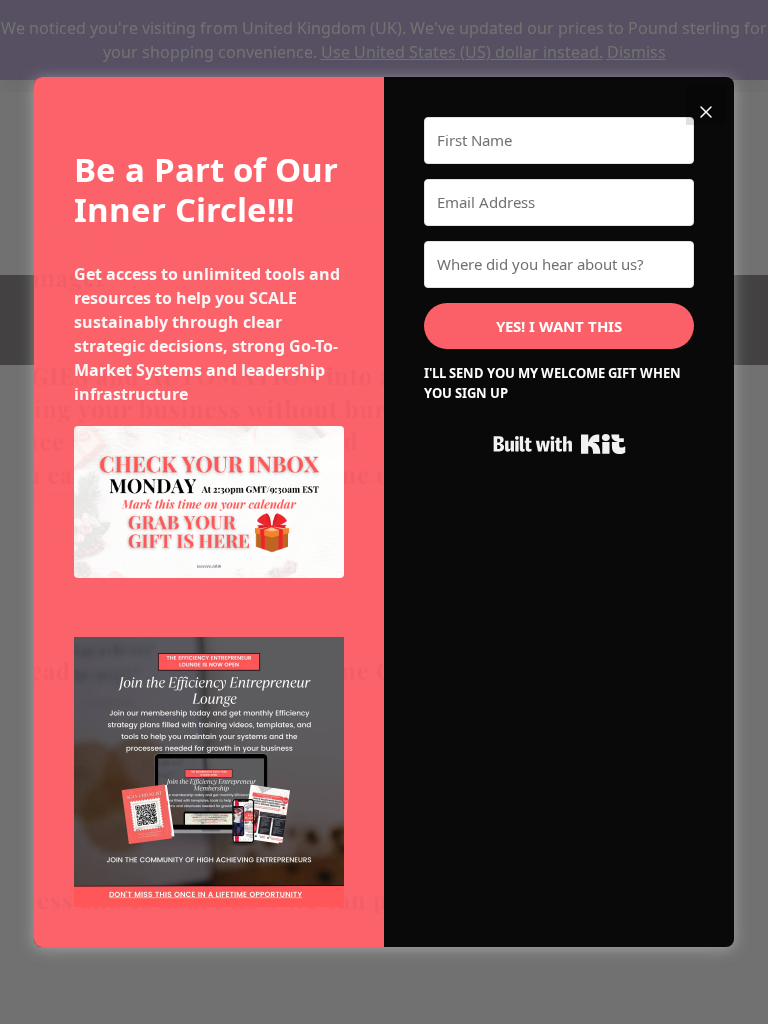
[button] (209, 772)
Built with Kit (559, 444)
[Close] (706, 105)
